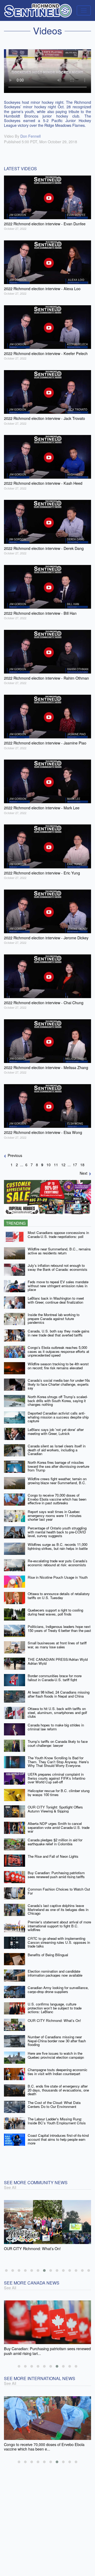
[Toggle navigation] (84, 10)
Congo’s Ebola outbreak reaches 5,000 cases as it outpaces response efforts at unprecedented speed (58, 1351)
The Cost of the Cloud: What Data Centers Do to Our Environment (54, 2104)
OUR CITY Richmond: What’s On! (54, 2020)
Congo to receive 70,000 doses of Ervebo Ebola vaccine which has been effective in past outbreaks (57, 1499)
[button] (6, 2270)
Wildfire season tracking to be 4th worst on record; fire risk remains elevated (58, 1366)
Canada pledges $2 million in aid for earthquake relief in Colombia (55, 1842)
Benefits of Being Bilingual (48, 1955)
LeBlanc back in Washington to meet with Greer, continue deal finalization (56, 1300)
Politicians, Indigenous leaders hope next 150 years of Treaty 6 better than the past (59, 1628)
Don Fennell (30, 136)
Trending (16, 1223)
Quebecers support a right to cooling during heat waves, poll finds (55, 1612)
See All (10, 2187)
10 (49, 1165)
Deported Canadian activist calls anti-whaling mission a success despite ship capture (58, 1417)
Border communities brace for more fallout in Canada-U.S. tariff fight (55, 1678)
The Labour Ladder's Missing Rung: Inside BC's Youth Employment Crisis (57, 2121)
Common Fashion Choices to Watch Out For (59, 1891)
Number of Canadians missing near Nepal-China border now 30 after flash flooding (57, 2041)
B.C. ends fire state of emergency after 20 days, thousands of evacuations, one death (58, 2090)
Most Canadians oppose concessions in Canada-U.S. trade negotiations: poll (58, 1235)
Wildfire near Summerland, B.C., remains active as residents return (59, 1251)
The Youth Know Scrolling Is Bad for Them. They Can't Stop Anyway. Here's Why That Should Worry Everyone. (58, 1762)
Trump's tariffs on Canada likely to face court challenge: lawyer (58, 1743)
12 (63, 1165)
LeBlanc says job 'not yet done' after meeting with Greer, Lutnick (56, 1431)
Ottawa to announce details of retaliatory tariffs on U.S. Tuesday (59, 1596)
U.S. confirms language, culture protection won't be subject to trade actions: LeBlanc (55, 2008)
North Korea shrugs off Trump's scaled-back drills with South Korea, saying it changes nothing (58, 1401)
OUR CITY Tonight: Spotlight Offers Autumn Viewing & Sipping (55, 1809)
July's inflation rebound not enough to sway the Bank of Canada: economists (58, 1267)
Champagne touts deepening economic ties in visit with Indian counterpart (58, 2072)
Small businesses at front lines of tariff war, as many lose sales (57, 1645)
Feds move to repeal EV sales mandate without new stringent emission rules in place (58, 1286)
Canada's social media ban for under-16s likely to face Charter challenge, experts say (59, 1384)
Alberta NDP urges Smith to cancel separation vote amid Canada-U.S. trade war (59, 1827)
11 (56, 1165)
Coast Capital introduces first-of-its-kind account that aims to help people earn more (58, 2139)
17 (75, 1165)
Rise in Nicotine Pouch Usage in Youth (58, 1577)
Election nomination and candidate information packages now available (55, 1973)
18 (82, 1165)
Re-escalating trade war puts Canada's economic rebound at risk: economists (58, 1563)
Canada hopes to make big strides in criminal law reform (56, 1727)
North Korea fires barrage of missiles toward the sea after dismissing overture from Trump (58, 1466)
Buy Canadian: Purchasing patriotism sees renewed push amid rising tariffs (56, 1875)
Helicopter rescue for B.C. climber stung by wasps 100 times (59, 1793)
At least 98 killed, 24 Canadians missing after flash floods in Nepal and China (59, 1694)
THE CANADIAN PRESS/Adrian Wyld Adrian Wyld (58, 1661)
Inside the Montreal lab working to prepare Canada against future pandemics (54, 1318)
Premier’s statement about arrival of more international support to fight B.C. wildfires (59, 1926)
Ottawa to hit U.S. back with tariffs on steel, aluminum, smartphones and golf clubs (57, 1712)
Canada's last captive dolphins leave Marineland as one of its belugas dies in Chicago (58, 1909)
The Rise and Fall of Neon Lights (53, 1856)
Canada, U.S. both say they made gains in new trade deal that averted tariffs (59, 1333)
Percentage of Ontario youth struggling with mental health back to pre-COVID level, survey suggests (57, 1532)
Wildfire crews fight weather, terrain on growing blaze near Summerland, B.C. (57, 1481)
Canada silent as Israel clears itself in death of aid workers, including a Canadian (57, 1450)
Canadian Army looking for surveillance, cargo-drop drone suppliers (58, 1990)
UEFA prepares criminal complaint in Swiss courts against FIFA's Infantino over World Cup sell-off (56, 1778)
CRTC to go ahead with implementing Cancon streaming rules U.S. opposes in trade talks (59, 1942)
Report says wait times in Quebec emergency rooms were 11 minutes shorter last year (55, 1515)
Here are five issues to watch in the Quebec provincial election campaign (56, 2055)
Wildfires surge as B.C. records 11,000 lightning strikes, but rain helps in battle (58, 1546)
